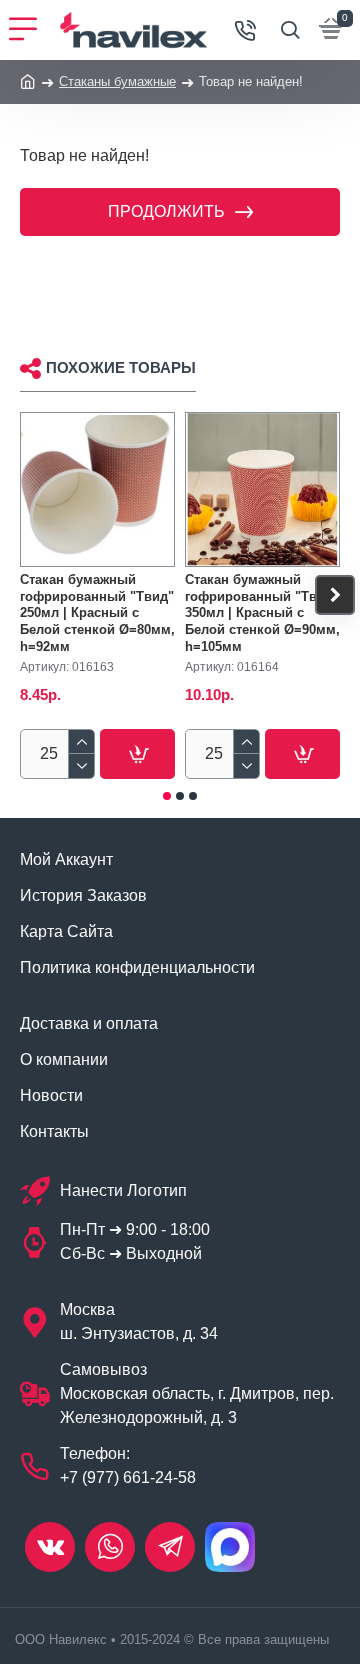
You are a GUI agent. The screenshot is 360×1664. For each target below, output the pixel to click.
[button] (25, 595)
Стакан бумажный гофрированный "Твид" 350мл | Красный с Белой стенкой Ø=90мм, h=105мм (262, 613)
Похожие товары (121, 367)
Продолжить (166, 211)
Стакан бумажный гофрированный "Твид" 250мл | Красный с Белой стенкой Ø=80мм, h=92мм (97, 613)
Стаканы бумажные (117, 81)
